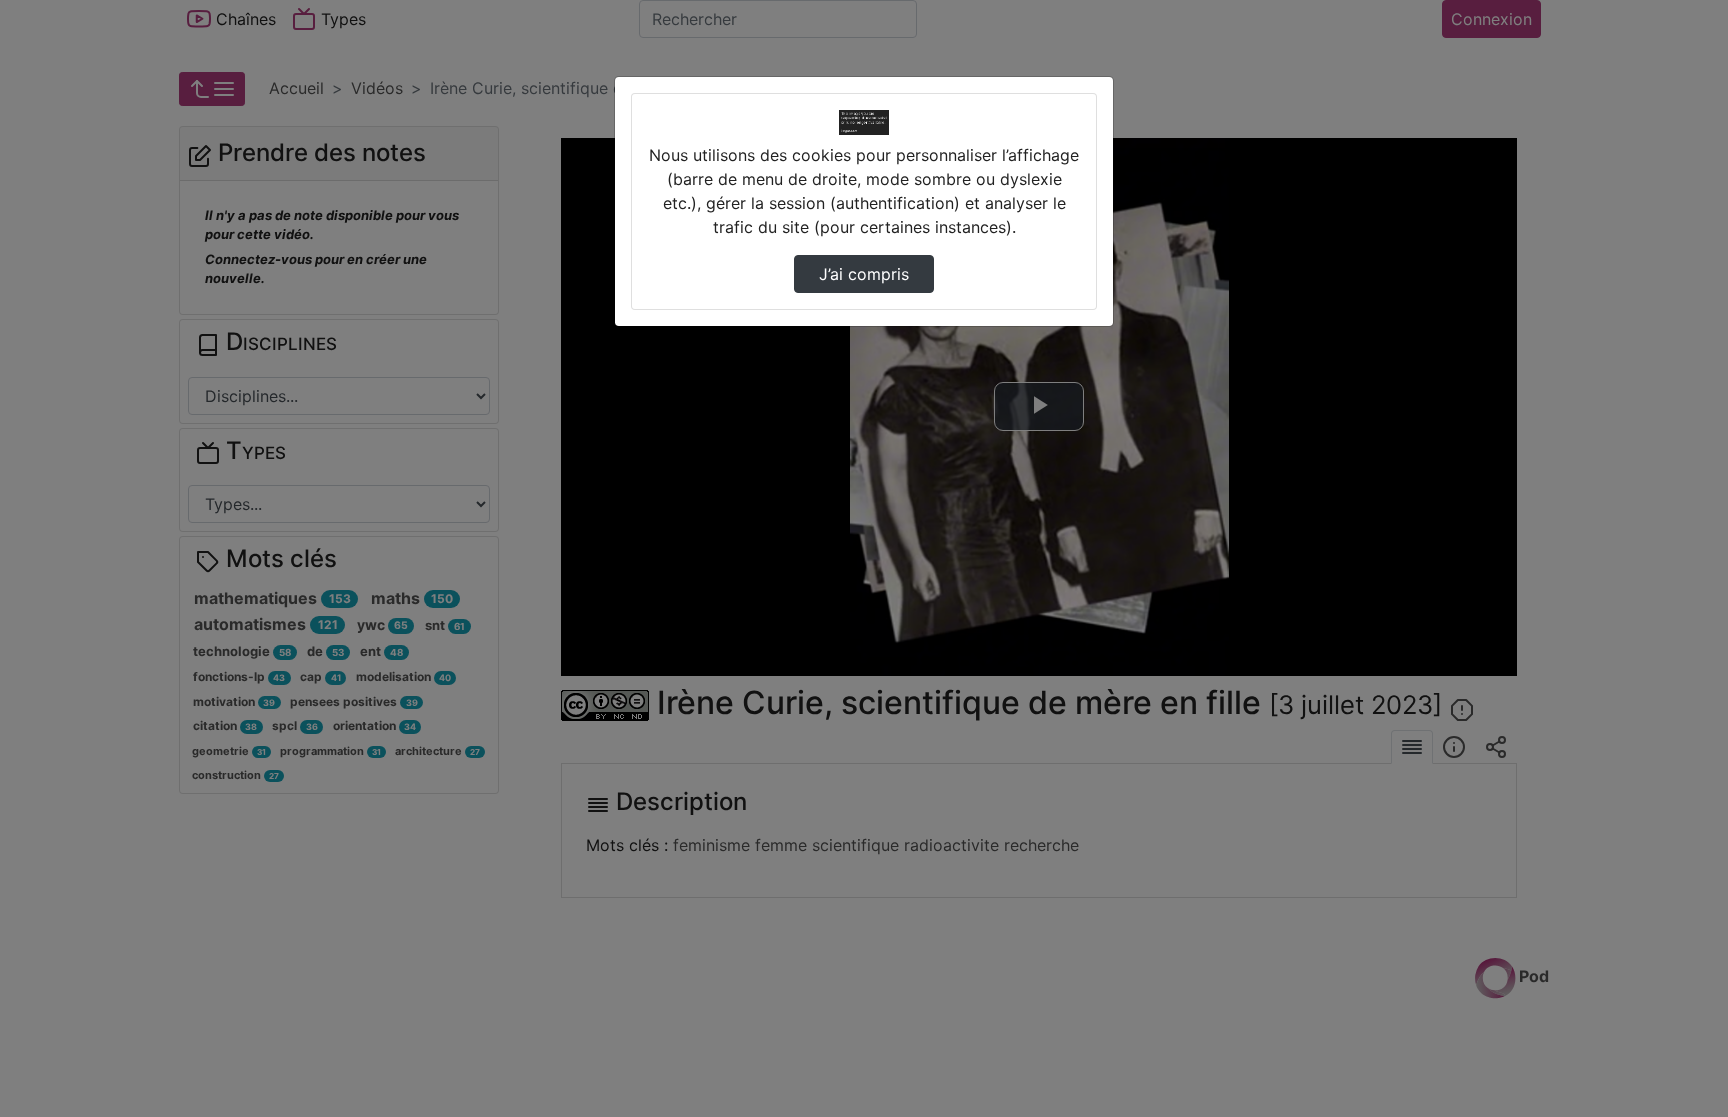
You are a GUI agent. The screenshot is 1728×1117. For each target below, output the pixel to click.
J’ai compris (864, 274)
